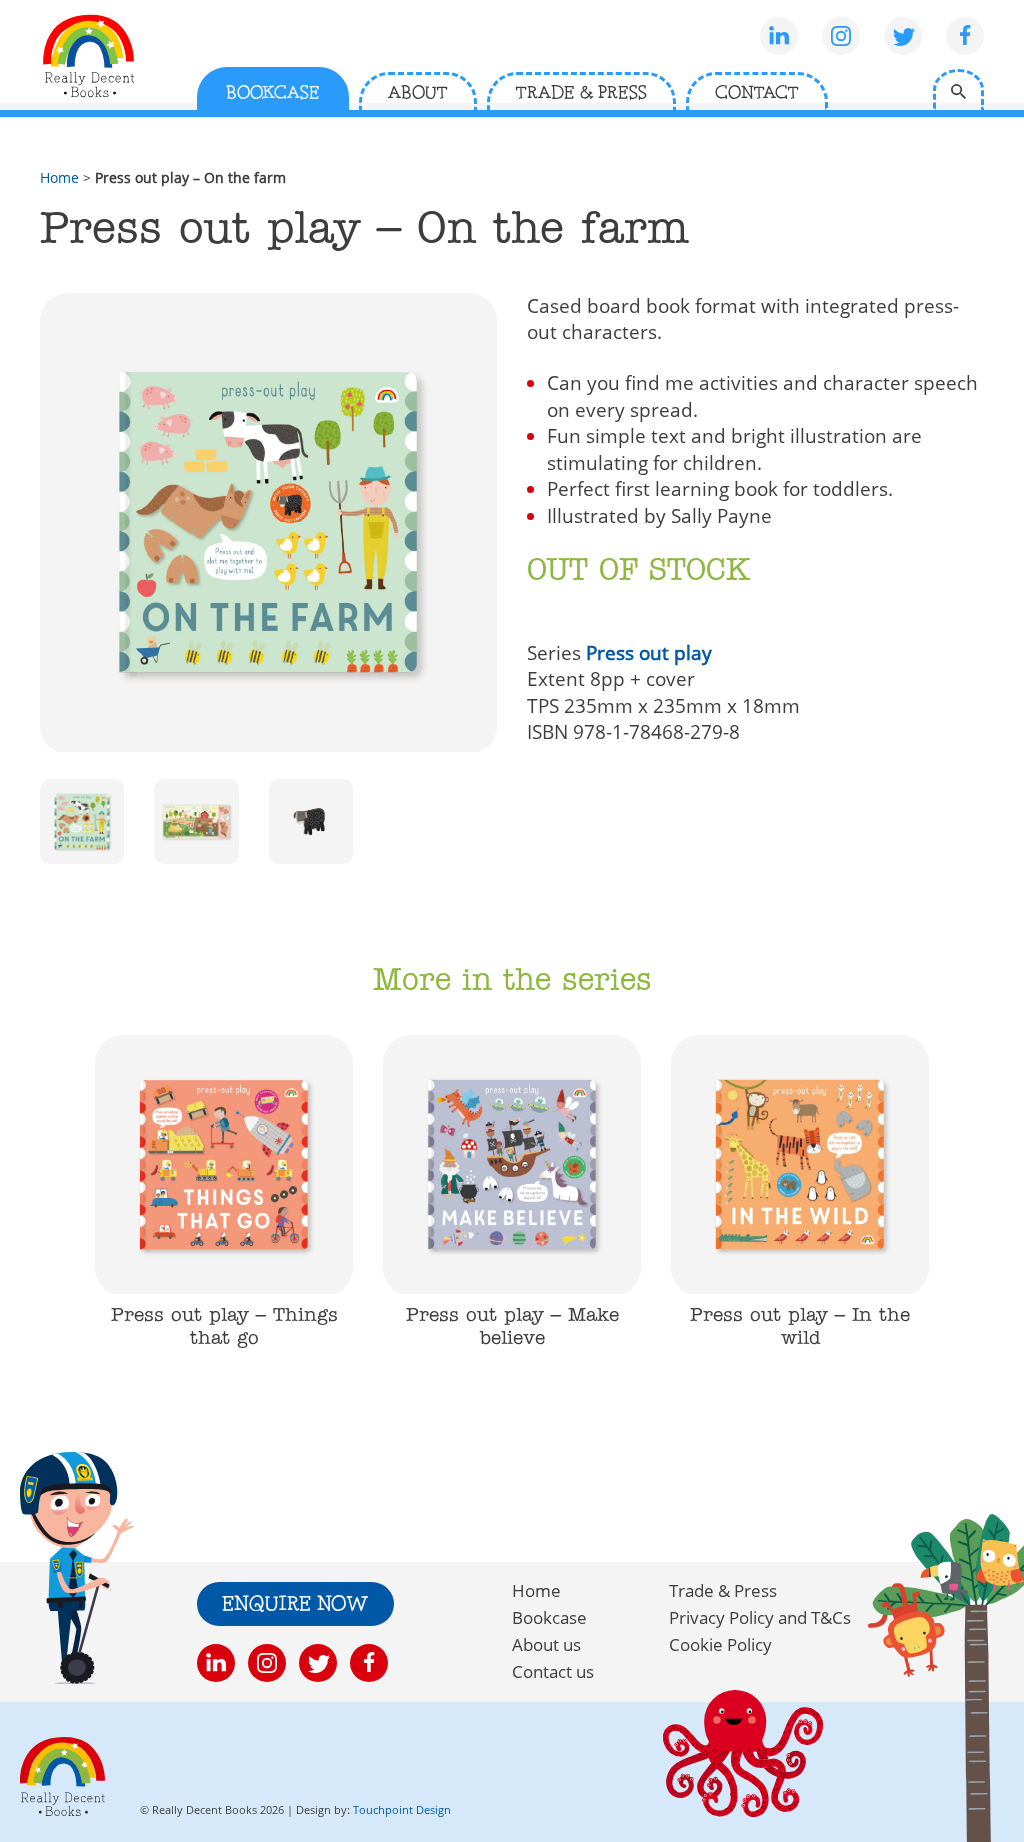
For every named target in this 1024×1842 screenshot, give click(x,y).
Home (59, 177)
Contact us (553, 1671)
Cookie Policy (720, 1644)
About (418, 93)
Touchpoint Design (402, 1809)
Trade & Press (581, 93)
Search (958, 89)
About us (546, 1644)
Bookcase (273, 93)
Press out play (649, 653)
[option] (224, 1203)
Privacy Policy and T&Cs (760, 1617)
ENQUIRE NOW (295, 1605)
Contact (757, 93)
